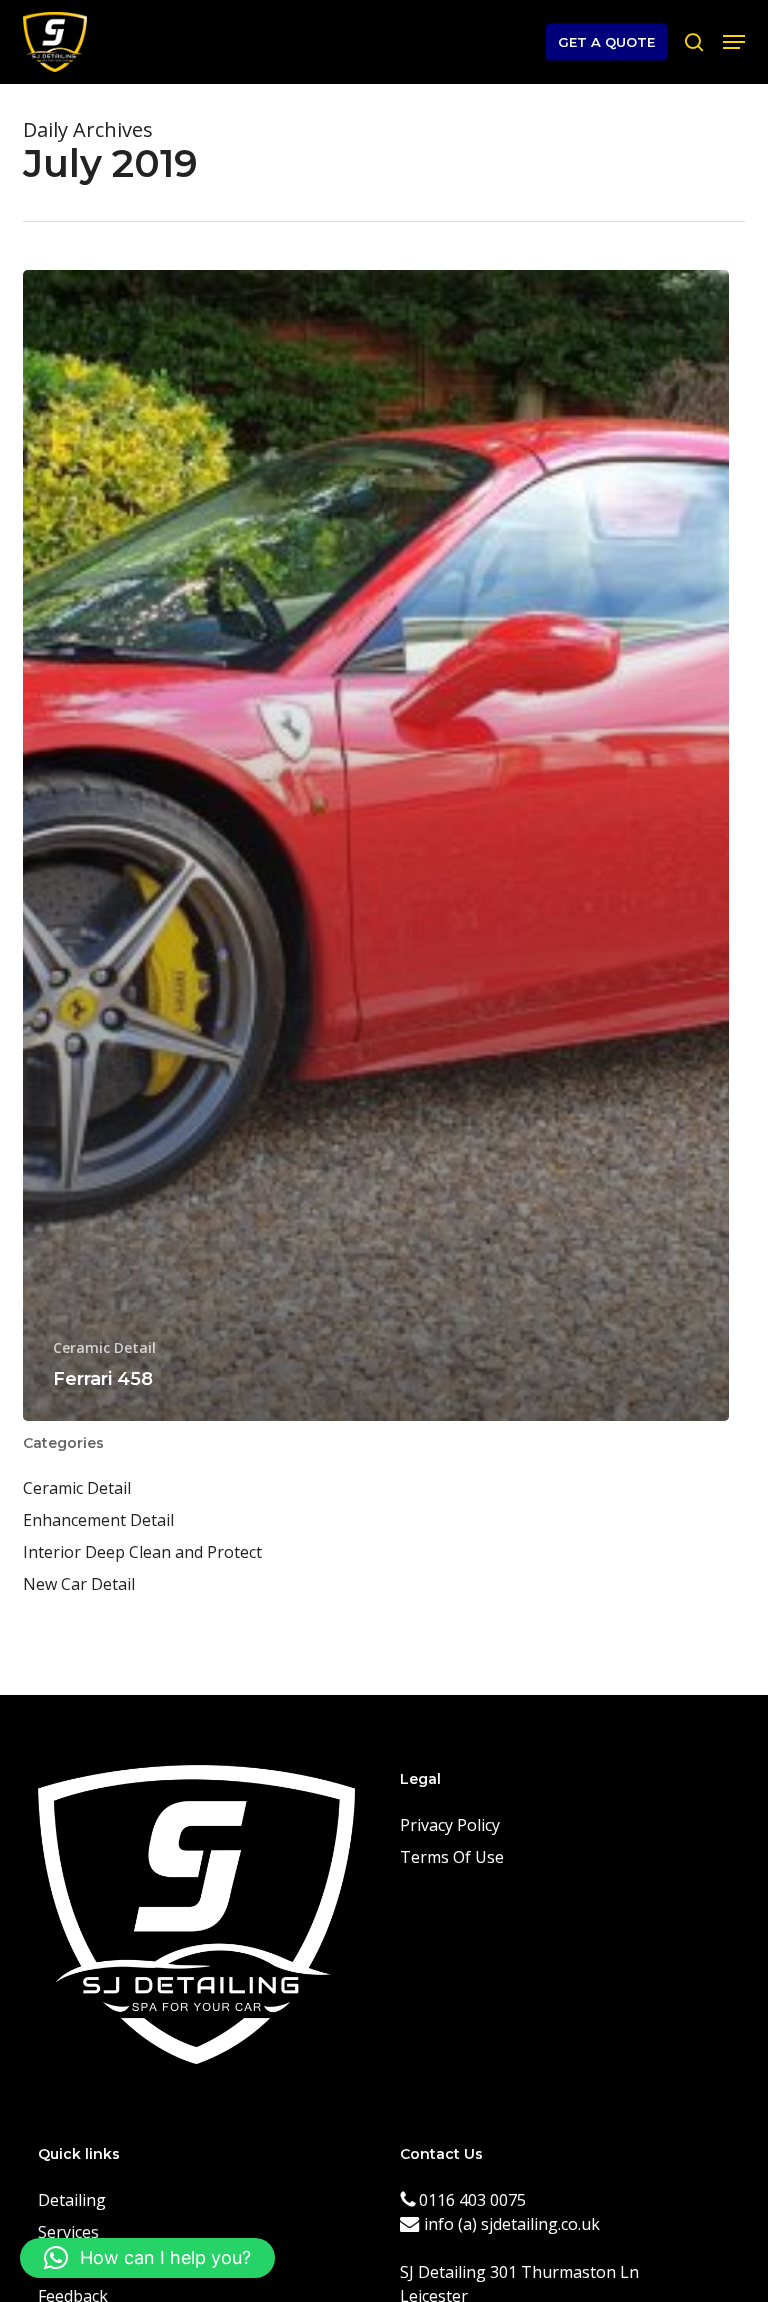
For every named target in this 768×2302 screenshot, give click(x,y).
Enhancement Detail (98, 1520)
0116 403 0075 (470, 2200)
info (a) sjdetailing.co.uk (510, 2224)
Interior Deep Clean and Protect (142, 1552)
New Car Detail (79, 1584)
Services (68, 2232)
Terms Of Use (452, 1857)
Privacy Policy (450, 1825)
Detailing (72, 2200)
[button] (734, 42)
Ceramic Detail (104, 1347)
